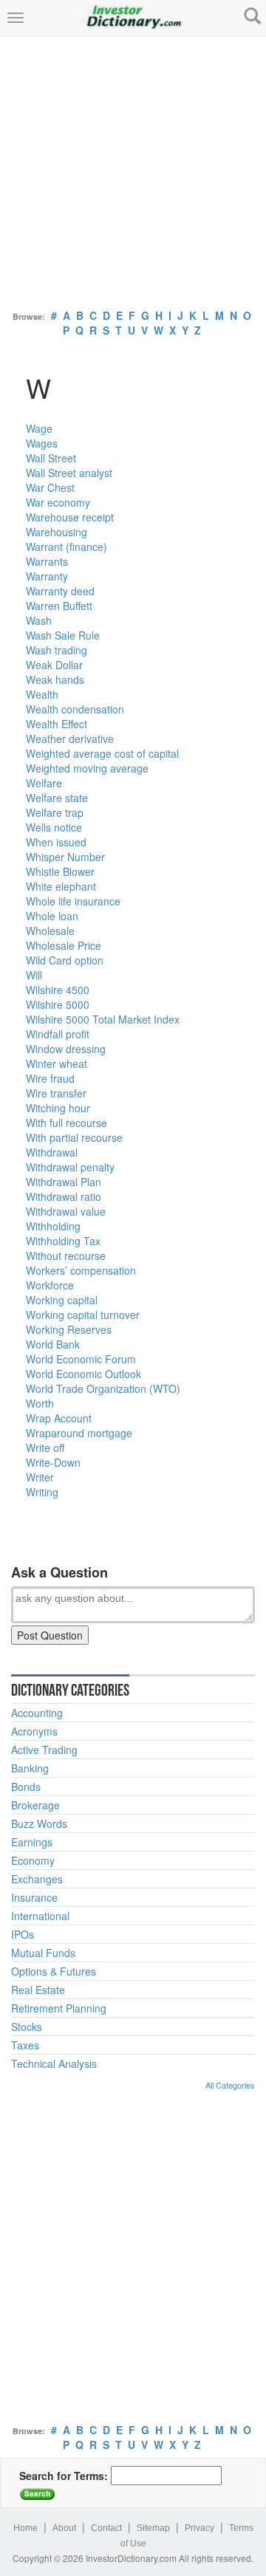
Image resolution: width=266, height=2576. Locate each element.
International (40, 1916)
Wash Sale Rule (63, 635)
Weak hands (55, 679)
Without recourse (66, 1256)
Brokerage (35, 1805)
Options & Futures (54, 1971)
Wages (42, 443)
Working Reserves (69, 1329)
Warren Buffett (59, 606)
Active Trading (44, 1750)
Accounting (37, 1713)
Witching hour (58, 1108)
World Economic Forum (81, 1359)
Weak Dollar (54, 665)
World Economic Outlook (83, 1374)
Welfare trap (55, 812)
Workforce (50, 1285)
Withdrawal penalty (70, 1167)
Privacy (199, 2528)
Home (25, 2528)
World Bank (53, 1344)
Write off (45, 1448)
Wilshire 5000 (58, 1004)
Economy (33, 1860)
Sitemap (153, 2528)
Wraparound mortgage (79, 1433)
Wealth (42, 694)
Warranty (47, 576)
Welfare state (57, 798)
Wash (39, 620)
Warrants (47, 561)
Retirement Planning (59, 2008)
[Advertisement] (133, 169)
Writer (40, 1477)
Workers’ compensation (81, 1270)
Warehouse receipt (70, 517)
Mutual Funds (43, 1953)
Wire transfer (56, 1093)
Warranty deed (60, 591)
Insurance (34, 1897)
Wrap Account (59, 1418)
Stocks (27, 2027)
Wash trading (57, 650)
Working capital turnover (83, 1315)
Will (34, 975)
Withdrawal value (66, 1211)
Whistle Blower (60, 871)
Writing (42, 1492)
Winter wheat (57, 1063)
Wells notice (54, 827)
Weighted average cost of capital (102, 753)
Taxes (25, 2045)
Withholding (53, 1226)
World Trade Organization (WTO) (103, 1388)
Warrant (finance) (66, 547)
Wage (39, 428)
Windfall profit (58, 1034)
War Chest (50, 487)
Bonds (26, 1787)
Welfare (44, 783)
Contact (106, 2528)
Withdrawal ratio (64, 1196)
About (64, 2528)
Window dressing (66, 1049)
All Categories (230, 2085)
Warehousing (57, 532)
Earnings (32, 1842)
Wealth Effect (57, 724)
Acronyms (34, 1731)
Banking (30, 1768)
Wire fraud (50, 1078)
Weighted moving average (87, 768)
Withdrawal (52, 1152)
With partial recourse (74, 1137)
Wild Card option (65, 960)
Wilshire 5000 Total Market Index (103, 1019)
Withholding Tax (63, 1241)
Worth (40, 1403)
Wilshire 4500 (58, 990)
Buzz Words (39, 1823)
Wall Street (51, 458)
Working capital (62, 1300)
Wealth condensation (75, 709)
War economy (58, 502)
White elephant (61, 886)
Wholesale (50, 931)
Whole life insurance (73, 901)
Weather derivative (70, 739)
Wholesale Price (64, 945)
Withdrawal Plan (64, 1182)
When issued (56, 842)
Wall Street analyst (69, 473)
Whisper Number (65, 857)
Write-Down (53, 1462)
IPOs (23, 1934)
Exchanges (37, 1879)
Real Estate (38, 1990)
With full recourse (66, 1123)
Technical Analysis (54, 2063)
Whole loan (52, 916)
